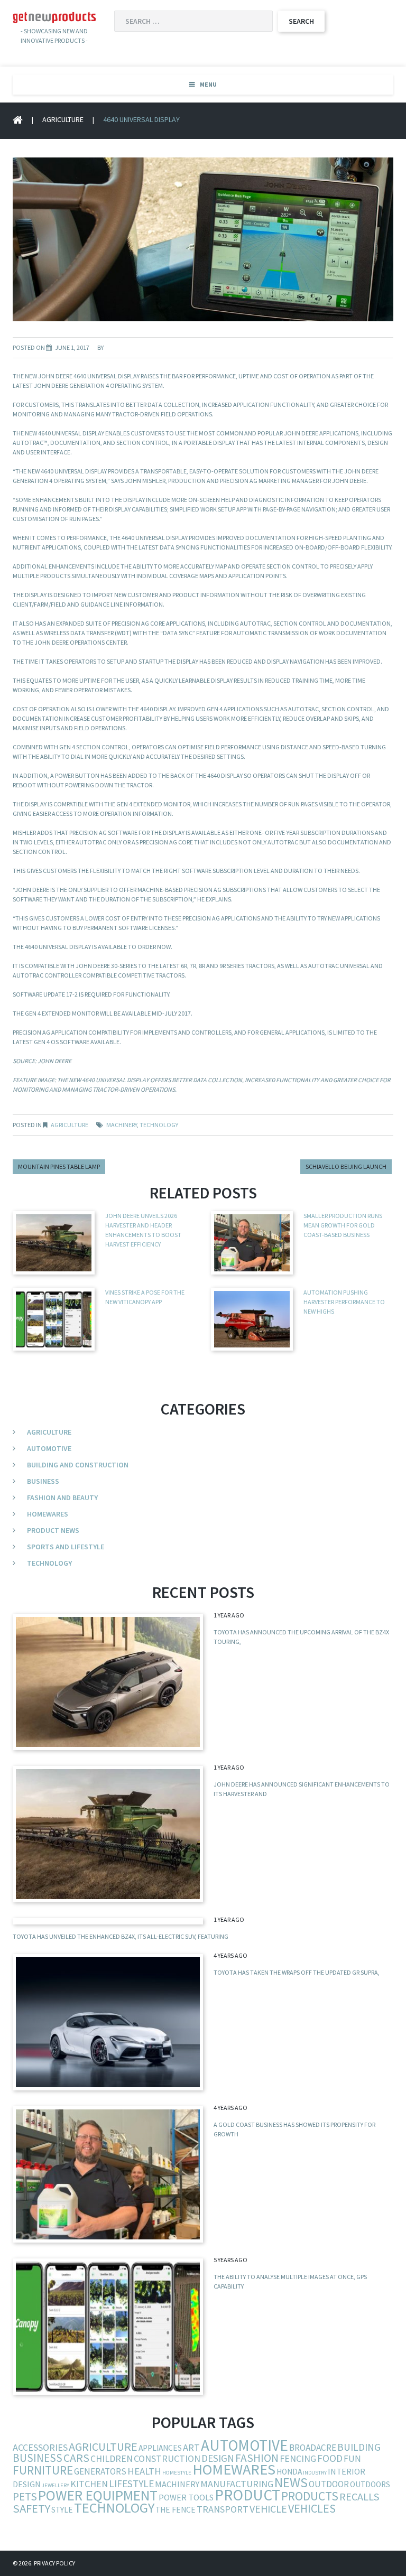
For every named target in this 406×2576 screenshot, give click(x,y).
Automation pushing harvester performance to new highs (344, 1302)
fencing (298, 2458)
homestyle (177, 2473)
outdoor (329, 2484)
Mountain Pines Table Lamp (59, 1166)
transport (223, 2509)
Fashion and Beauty (62, 1498)
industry (315, 2473)
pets (25, 2496)
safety (31, 2508)
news (291, 2482)
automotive (244, 2445)
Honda (289, 2472)
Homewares (48, 1514)
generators (100, 2471)
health (144, 2471)
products (310, 2496)
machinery (122, 1125)
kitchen (89, 2484)
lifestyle (131, 2484)
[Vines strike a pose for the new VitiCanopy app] (108, 2327)
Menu (208, 84)
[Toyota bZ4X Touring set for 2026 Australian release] (108, 1682)
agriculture (103, 2447)
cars (76, 2458)
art (191, 2447)
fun (352, 2459)
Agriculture (63, 119)
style (62, 2510)
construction (167, 2458)
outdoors (370, 2484)
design (218, 2458)
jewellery (56, 2485)
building (359, 2447)
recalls (359, 2497)
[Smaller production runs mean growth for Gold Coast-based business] (108, 2174)
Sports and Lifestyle (66, 1547)
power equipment (98, 2495)
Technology (49, 1563)
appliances (160, 2448)
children (112, 2458)
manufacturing (237, 2484)
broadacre (313, 2448)
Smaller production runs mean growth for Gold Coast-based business (343, 1225)
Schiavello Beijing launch (346, 1166)
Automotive (49, 1448)
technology (159, 1125)
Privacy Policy (54, 2563)
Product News (53, 1530)
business (38, 2458)
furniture (43, 2470)
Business (43, 1481)
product (247, 2495)
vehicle (268, 2509)
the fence (176, 2510)
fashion (257, 2458)
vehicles (312, 2508)
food (330, 2458)
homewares (234, 2469)
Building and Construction (78, 1465)
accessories (40, 2447)
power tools (186, 2497)
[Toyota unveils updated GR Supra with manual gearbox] (108, 2022)
